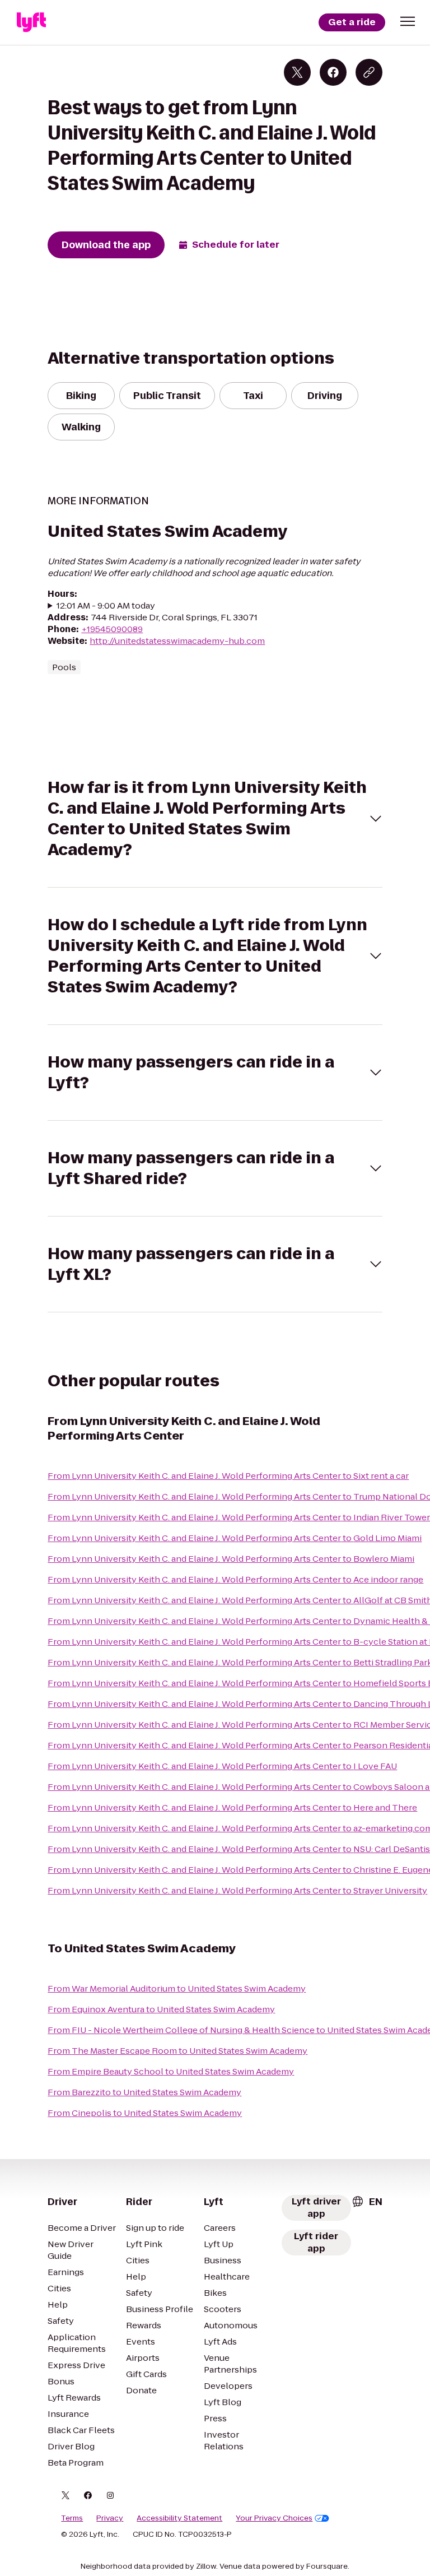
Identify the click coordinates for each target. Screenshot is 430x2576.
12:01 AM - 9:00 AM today (106, 605)
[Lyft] (31, 22)
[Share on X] (297, 72)
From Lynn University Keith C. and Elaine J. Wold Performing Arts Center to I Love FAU (222, 1766)
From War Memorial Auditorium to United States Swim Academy (177, 1988)
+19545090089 (112, 629)
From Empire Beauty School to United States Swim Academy (171, 2071)
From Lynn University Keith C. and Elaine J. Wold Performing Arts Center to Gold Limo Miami (235, 1538)
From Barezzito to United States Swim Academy (144, 2092)
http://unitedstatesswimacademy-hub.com (177, 641)
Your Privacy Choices (274, 2518)
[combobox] (367, 2202)
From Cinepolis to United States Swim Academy (145, 2113)
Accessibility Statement (179, 2518)
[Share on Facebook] (333, 72)
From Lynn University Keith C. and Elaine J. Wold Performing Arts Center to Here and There (232, 1807)
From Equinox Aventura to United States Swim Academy (161, 2009)
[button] (408, 21)
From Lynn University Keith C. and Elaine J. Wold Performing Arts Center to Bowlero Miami (231, 1559)
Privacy (110, 2518)
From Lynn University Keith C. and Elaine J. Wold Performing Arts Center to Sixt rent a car (228, 1476)
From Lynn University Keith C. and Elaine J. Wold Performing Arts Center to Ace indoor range (235, 1579)
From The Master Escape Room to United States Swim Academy (177, 2051)
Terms (72, 2518)
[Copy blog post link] (369, 72)
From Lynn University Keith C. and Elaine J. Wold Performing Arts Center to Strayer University (237, 1890)
